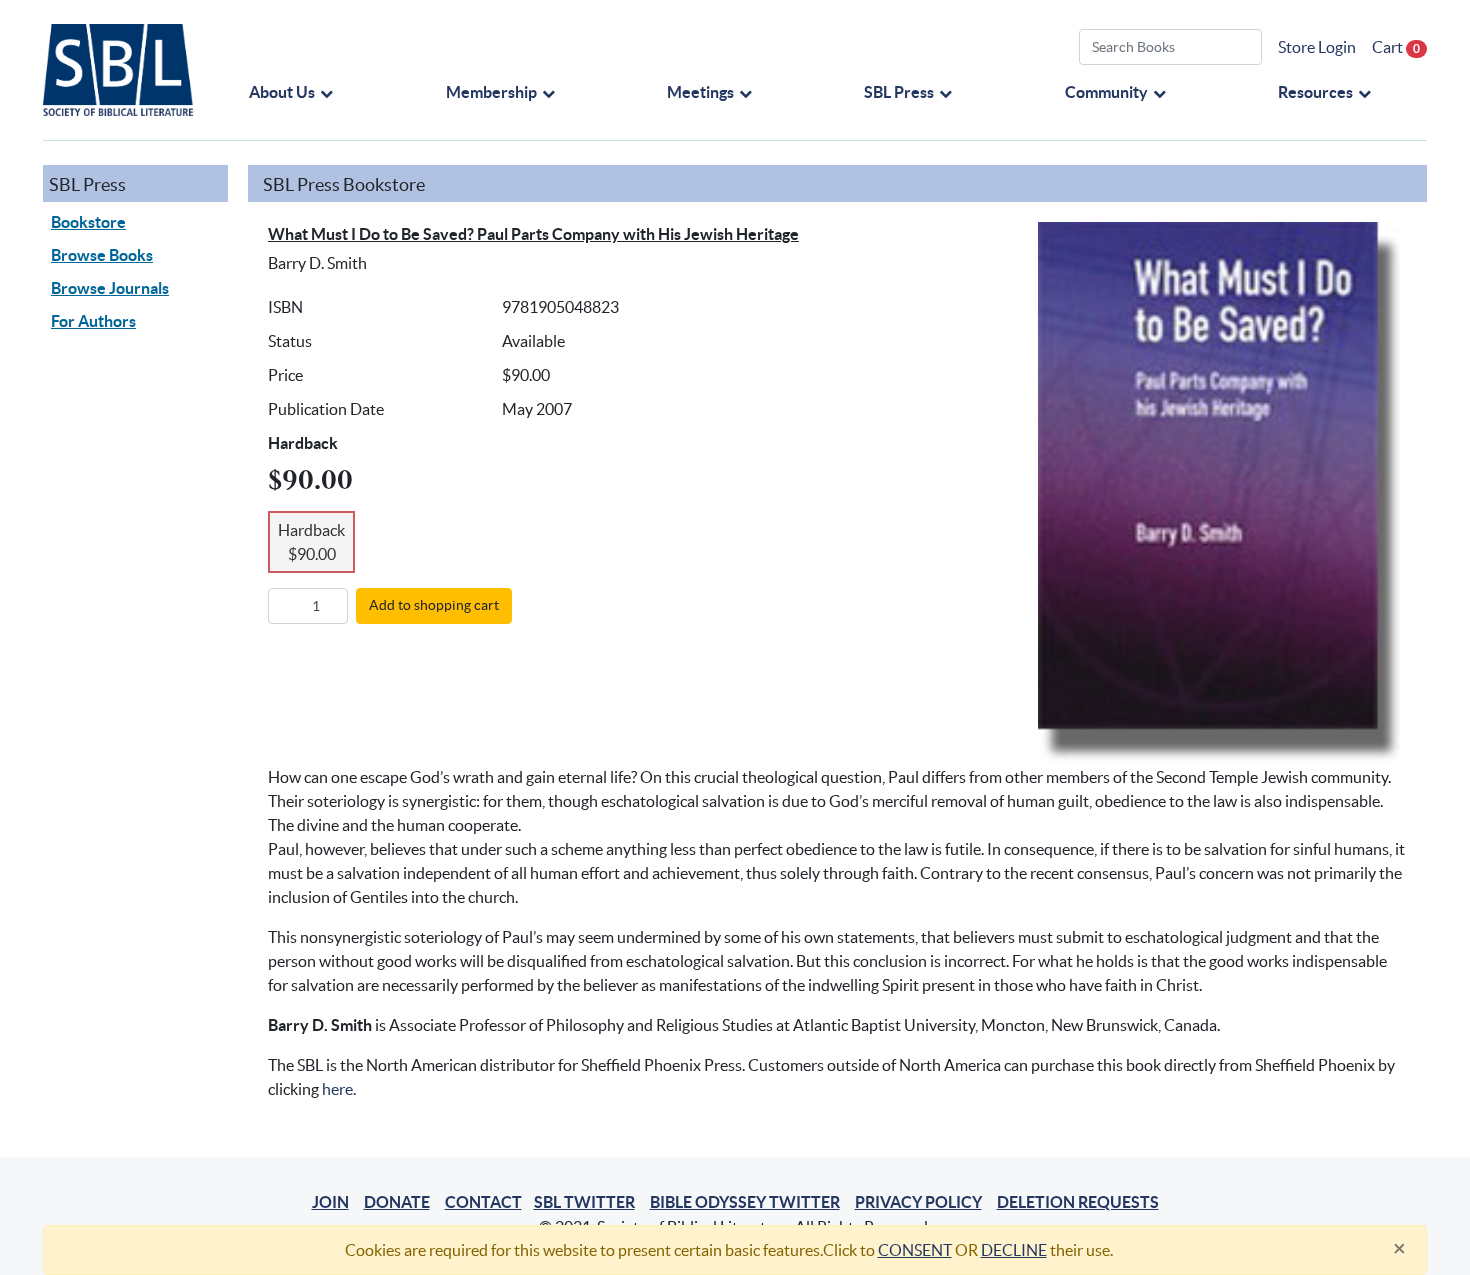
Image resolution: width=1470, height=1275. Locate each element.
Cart (1396, 47)
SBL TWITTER (584, 1202)
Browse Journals (110, 288)
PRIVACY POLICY (918, 1202)
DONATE (397, 1202)
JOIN (330, 1202)
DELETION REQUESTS (1078, 1202)
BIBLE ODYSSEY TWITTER (745, 1202)
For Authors (93, 321)
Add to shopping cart (434, 605)
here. (339, 1089)
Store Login (1317, 47)
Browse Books (102, 255)
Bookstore (88, 222)
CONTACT (483, 1202)
